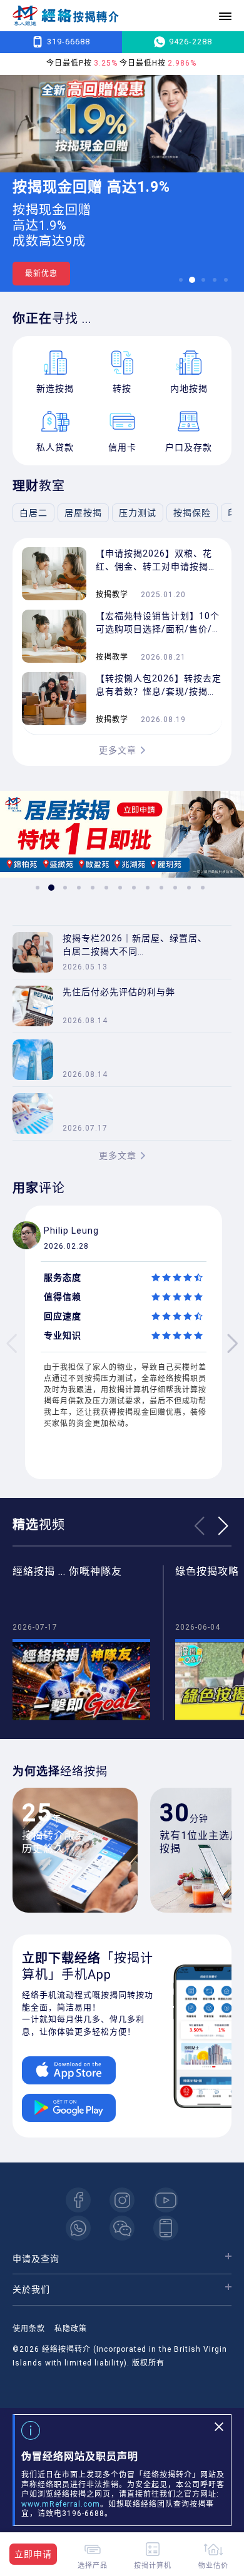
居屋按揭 (83, 513)
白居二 (33, 513)
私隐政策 (71, 2329)
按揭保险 (192, 513)
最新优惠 (41, 274)
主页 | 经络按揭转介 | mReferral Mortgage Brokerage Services (66, 16)
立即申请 (33, 2554)
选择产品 (93, 2565)
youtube (166, 2200)
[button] (181, 280)
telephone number (166, 2228)
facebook (78, 2200)
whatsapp (78, 2228)
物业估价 (213, 2565)
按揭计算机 (153, 2565)
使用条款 (29, 2329)
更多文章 (118, 750)
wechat (122, 2228)
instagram (122, 2200)
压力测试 (138, 513)
